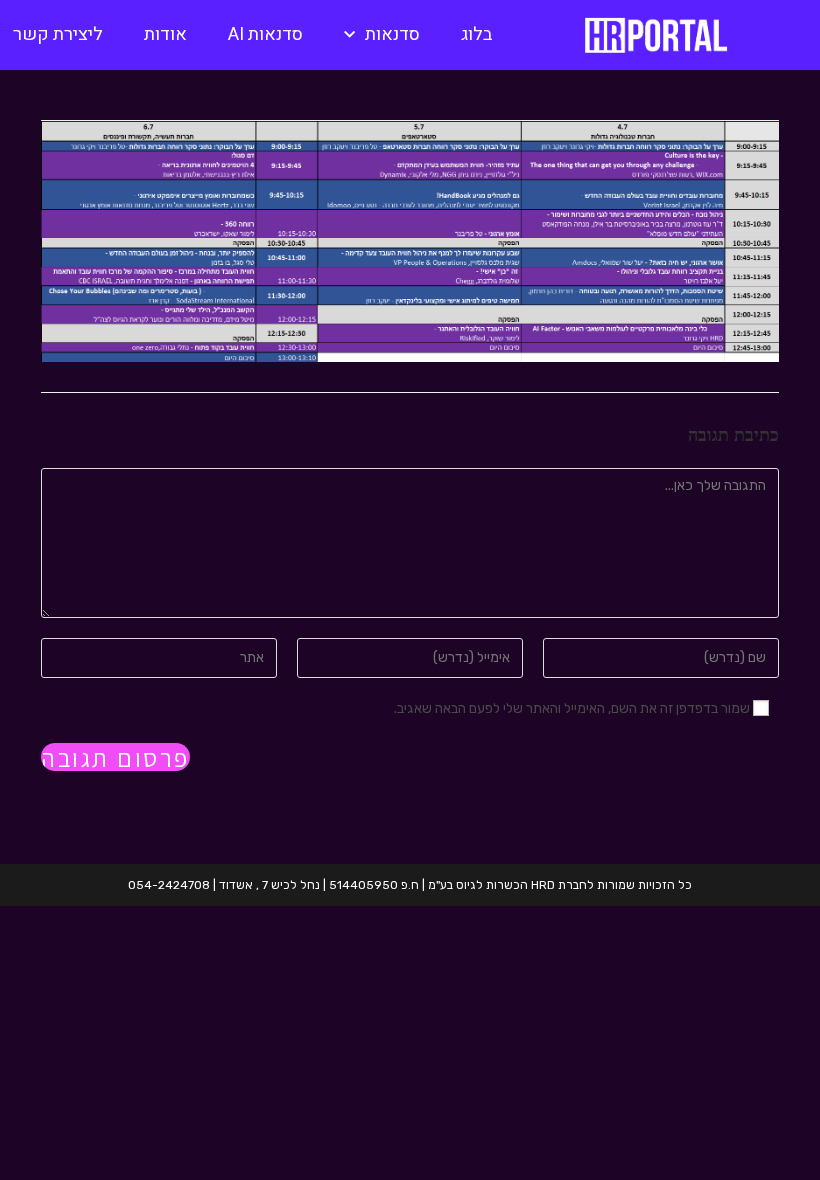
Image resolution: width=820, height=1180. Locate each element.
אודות (165, 34)
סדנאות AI (265, 34)
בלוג (476, 34)
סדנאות (392, 34)
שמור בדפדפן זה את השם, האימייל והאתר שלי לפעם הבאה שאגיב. (572, 708)
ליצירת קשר (58, 34)
